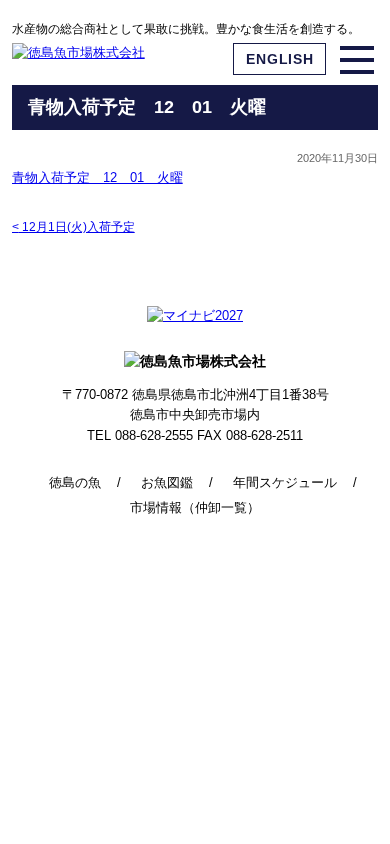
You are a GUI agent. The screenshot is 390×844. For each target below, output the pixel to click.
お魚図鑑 (167, 482)
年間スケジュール (285, 482)
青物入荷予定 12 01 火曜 (97, 177)
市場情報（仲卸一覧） (195, 507)
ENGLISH (279, 59)
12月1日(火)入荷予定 (73, 227)
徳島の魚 (75, 482)
